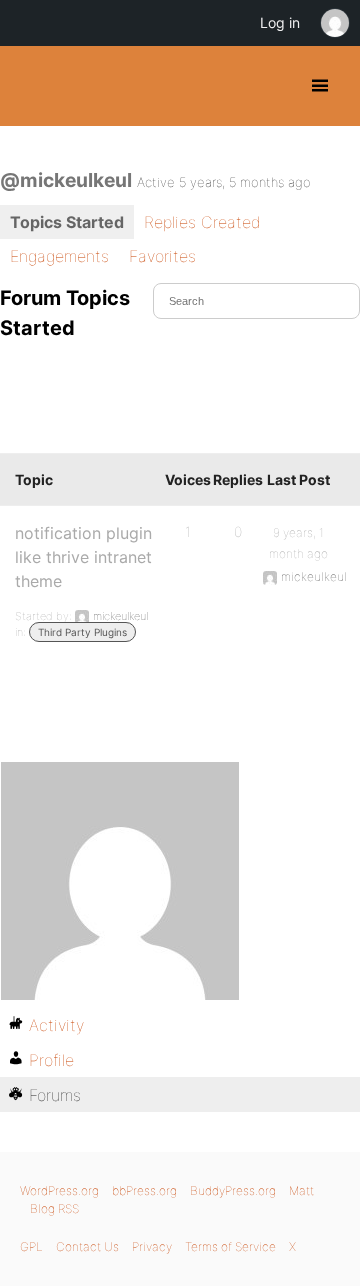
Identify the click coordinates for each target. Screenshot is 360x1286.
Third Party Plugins (82, 632)
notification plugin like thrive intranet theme (83, 557)
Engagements (59, 256)
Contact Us (87, 1246)
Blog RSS (54, 1208)
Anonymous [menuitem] (334, 23)
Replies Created (202, 222)
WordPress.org (59, 1190)
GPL (31, 1246)
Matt (301, 1190)
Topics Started (67, 222)
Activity (56, 1025)
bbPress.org (144, 1190)
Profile (51, 1060)
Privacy (152, 1246)
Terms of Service (230, 1246)
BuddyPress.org (32, 86)
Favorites (162, 256)
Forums (55, 1095)
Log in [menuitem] (280, 22)
